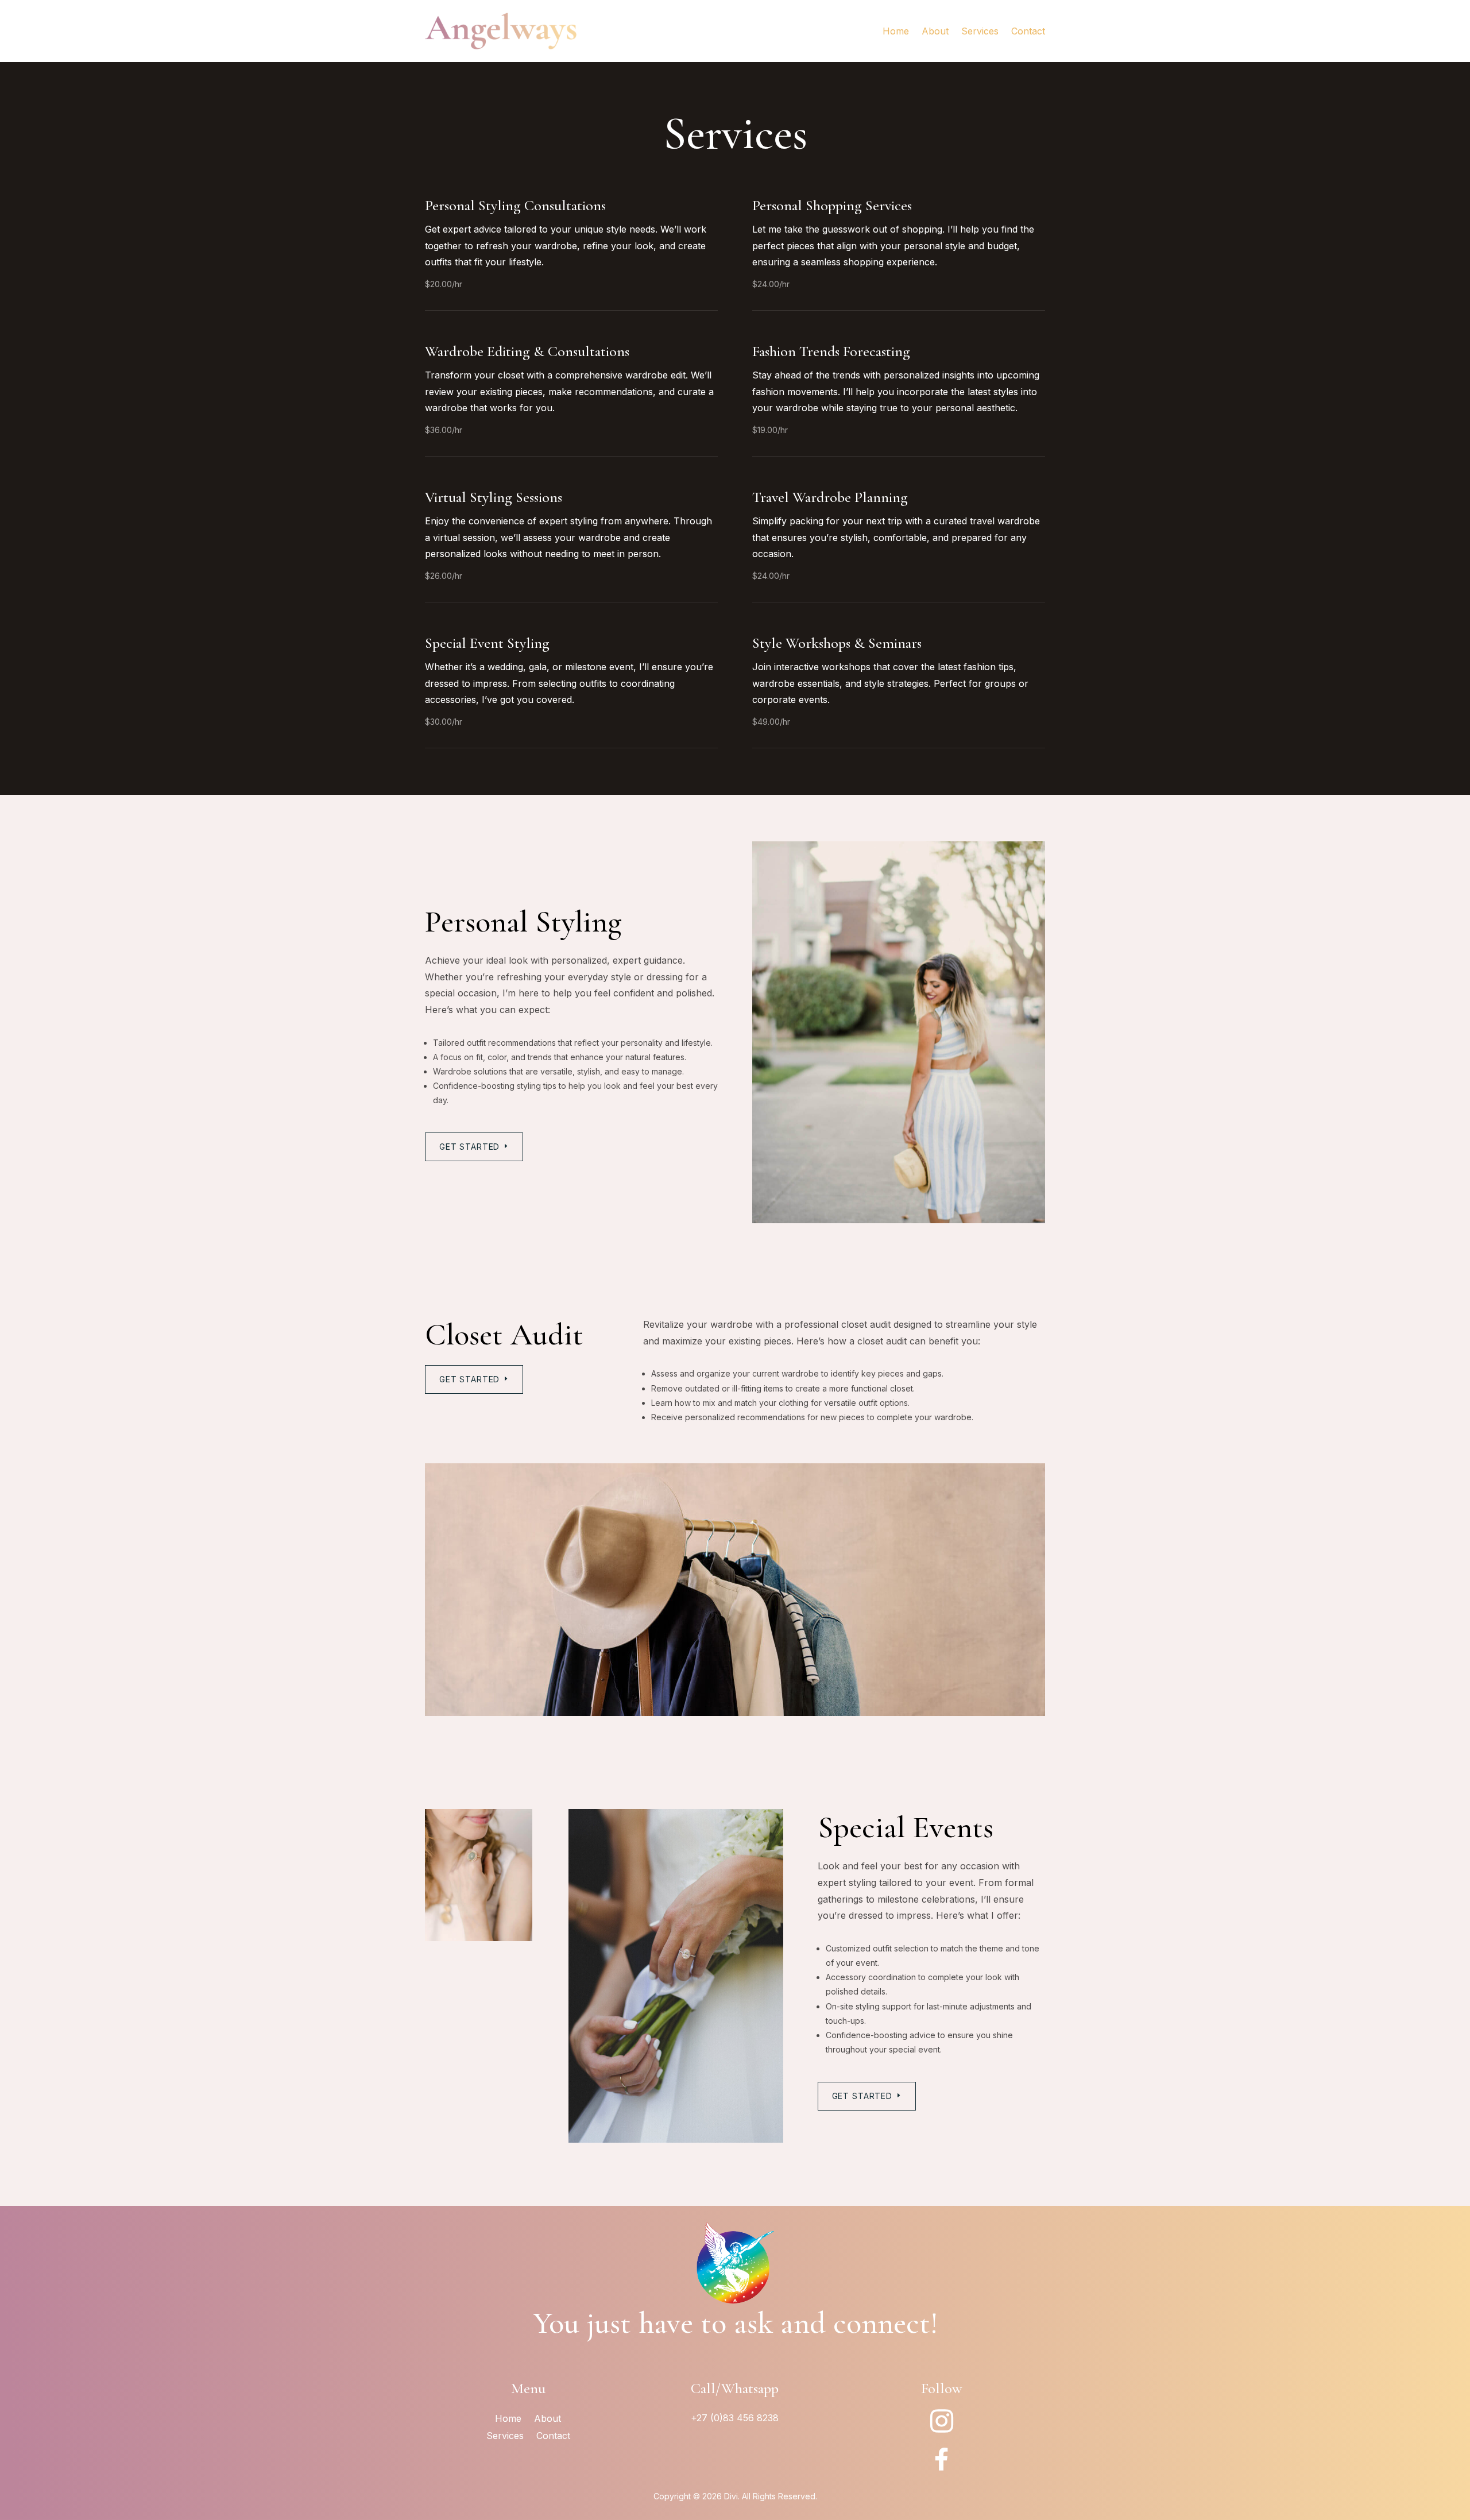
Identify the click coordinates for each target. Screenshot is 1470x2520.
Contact (1028, 31)
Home (896, 31)
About (935, 31)
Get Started (469, 1147)
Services (980, 31)
